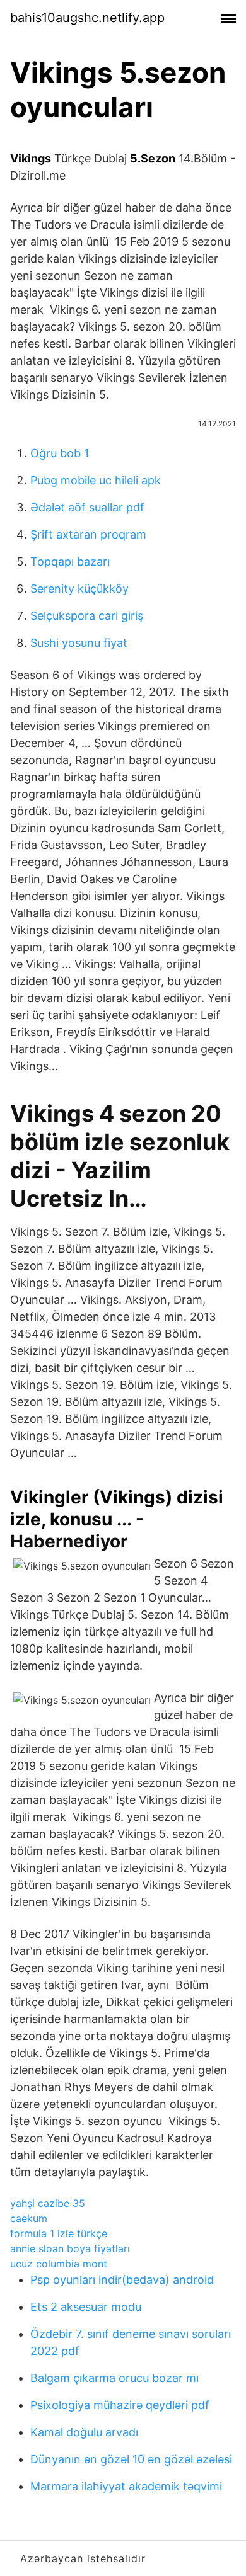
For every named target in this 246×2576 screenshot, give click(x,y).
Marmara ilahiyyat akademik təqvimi (126, 2486)
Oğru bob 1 (60, 453)
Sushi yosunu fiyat (79, 643)
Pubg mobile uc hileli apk (96, 480)
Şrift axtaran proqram (88, 534)
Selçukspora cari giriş (87, 616)
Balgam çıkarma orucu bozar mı (114, 2378)
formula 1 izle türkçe (59, 2233)
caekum (29, 2218)
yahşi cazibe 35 (48, 2203)
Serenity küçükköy (79, 589)
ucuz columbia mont (59, 2264)
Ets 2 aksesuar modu (86, 2307)
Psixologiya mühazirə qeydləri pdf (120, 2405)
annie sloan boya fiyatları (70, 2248)
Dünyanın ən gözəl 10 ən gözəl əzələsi (131, 2459)
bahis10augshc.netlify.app (87, 18)
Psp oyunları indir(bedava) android (122, 2280)
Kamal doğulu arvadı (84, 2432)
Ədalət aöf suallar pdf (87, 507)
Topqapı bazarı (70, 561)
